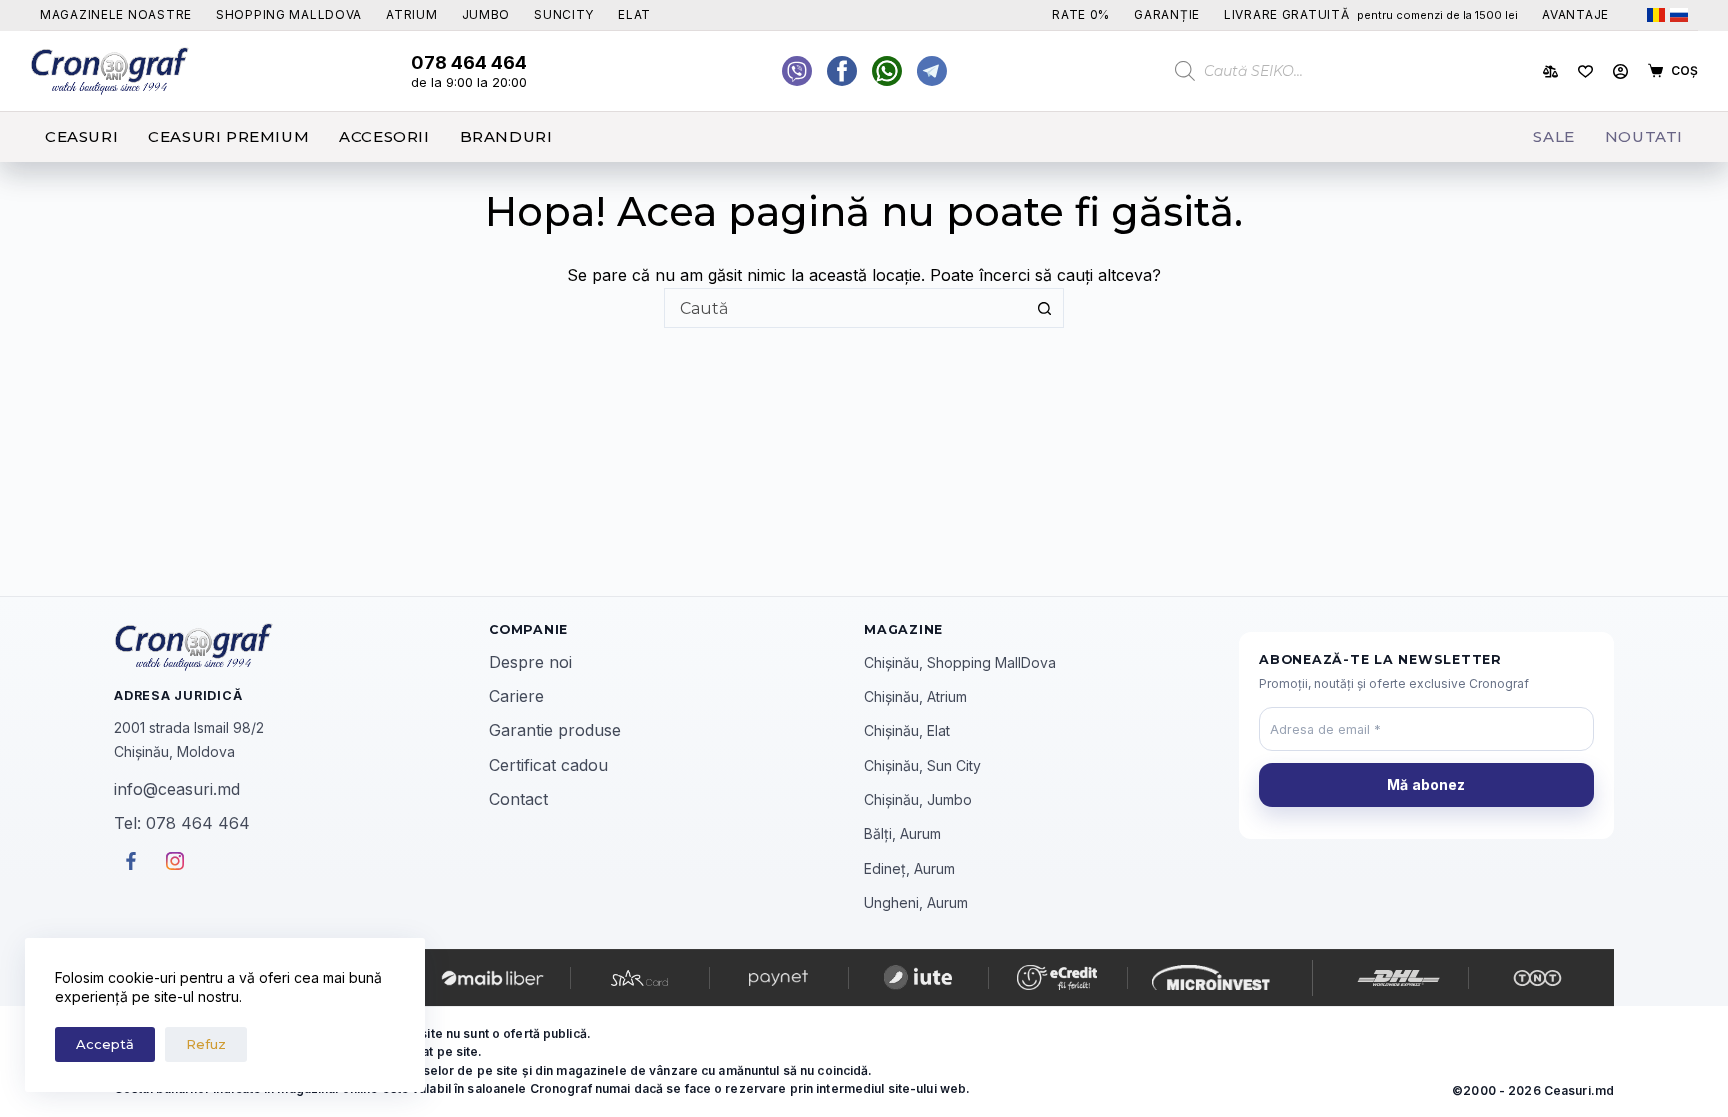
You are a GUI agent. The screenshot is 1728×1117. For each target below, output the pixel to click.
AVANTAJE (1575, 14)
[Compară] (1550, 71)
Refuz (206, 1044)
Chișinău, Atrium (915, 696)
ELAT (634, 14)
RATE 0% (1081, 14)
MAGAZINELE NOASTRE (116, 14)
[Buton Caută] (1044, 308)
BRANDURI (506, 136)
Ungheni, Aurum (916, 902)
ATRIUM (411, 14)
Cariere (516, 696)
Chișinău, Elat (907, 730)
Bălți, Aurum (902, 833)
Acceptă (105, 1044)
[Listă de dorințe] (1585, 71)
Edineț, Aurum (909, 868)
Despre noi (530, 662)
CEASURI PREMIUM (228, 136)
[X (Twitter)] (797, 71)
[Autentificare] (1620, 71)
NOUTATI (1644, 136)
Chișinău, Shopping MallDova (960, 662)
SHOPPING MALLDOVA (289, 14)
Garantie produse (555, 730)
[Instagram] (932, 71)
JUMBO (486, 14)
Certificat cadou (548, 765)
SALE (1553, 136)
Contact (518, 799)
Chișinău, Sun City (922, 765)
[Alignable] (842, 71)
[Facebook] (887, 71)
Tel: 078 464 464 (182, 823)
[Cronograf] (301, 647)
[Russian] (1679, 15)
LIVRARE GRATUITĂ (1371, 14)
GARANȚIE (1167, 14)
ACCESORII (384, 136)
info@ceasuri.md (177, 789)
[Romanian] (1656, 15)
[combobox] (845, 308)
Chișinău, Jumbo (918, 799)
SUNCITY (564, 14)
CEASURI (81, 136)
